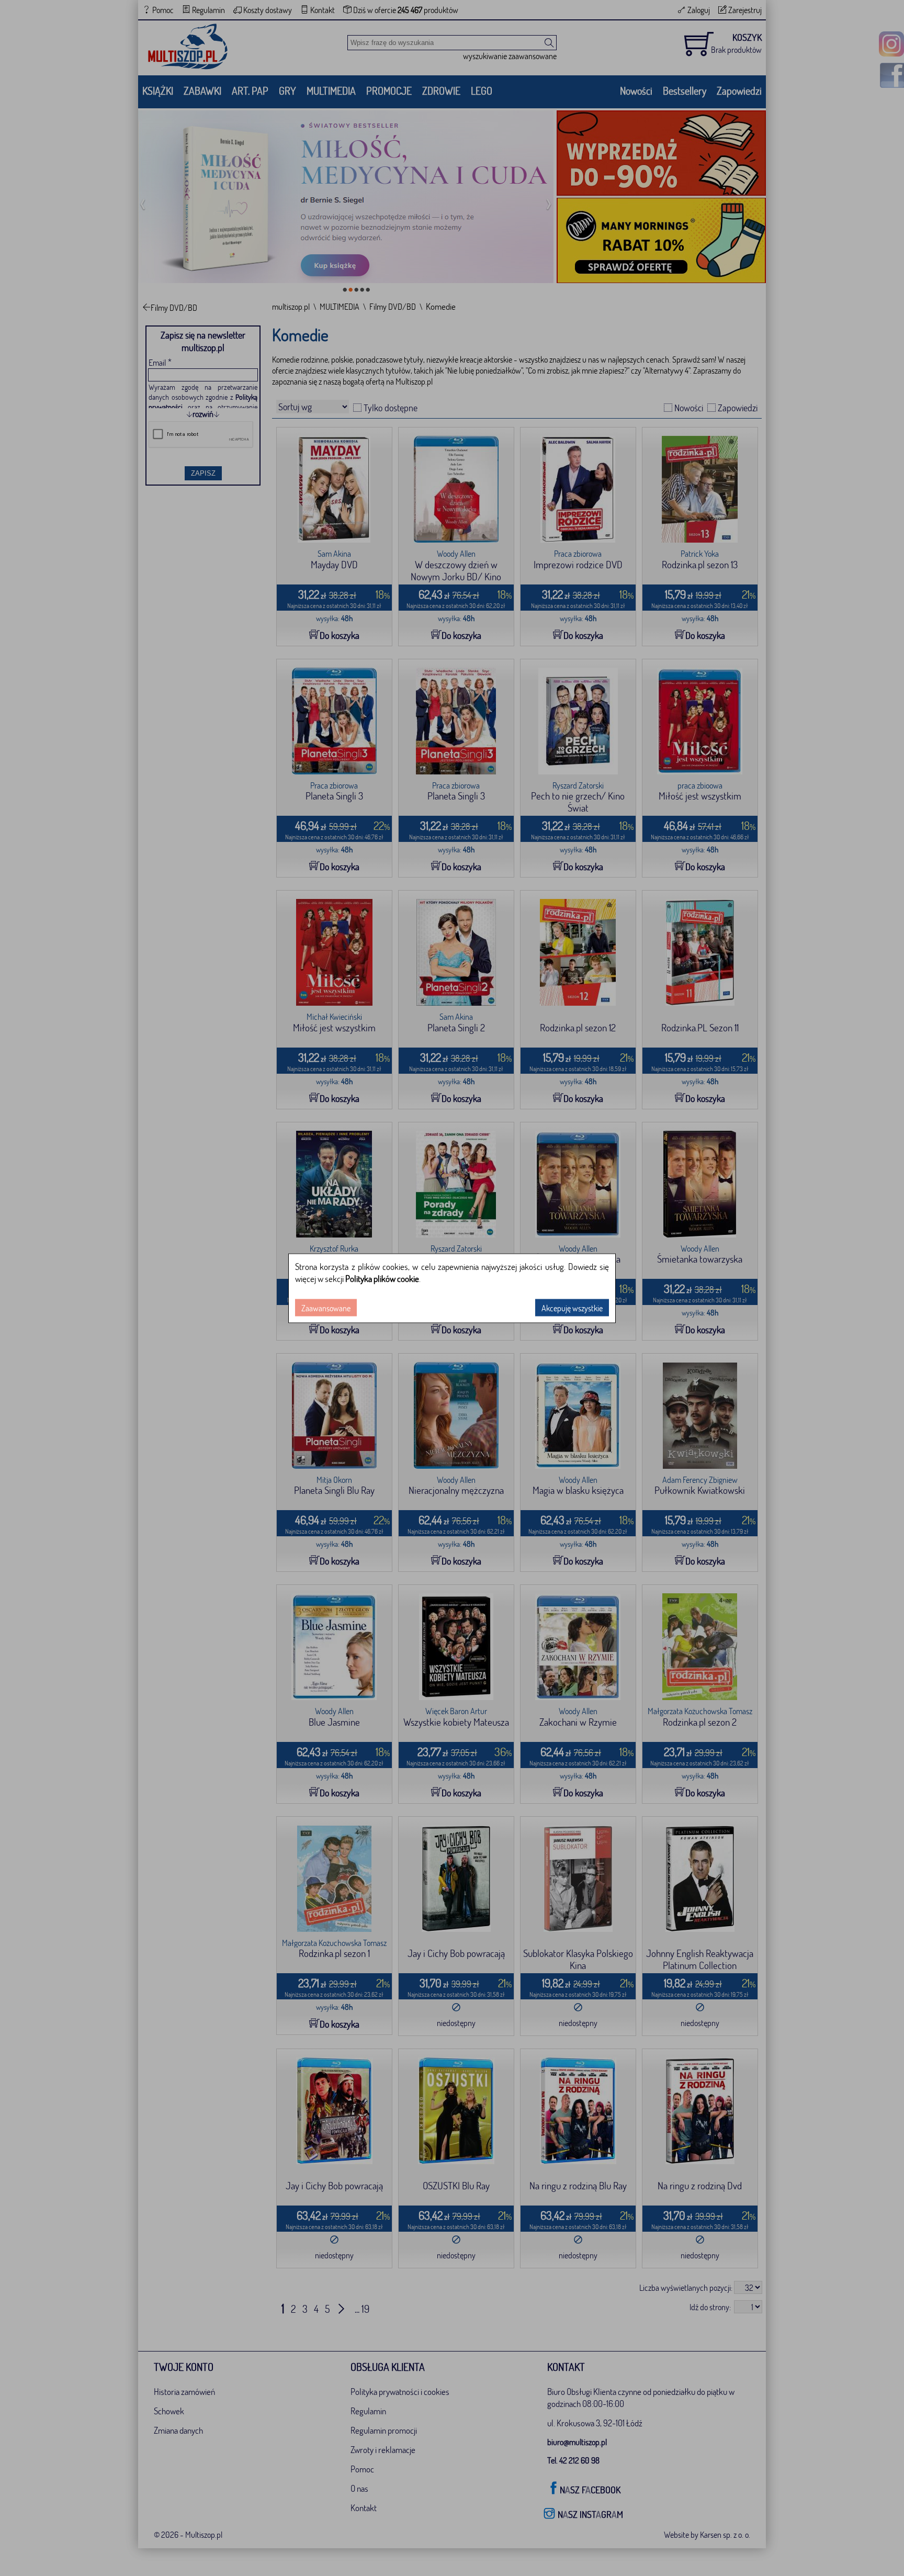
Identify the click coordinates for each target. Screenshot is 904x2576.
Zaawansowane (326, 1307)
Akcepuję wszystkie (572, 1307)
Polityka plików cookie (382, 1278)
